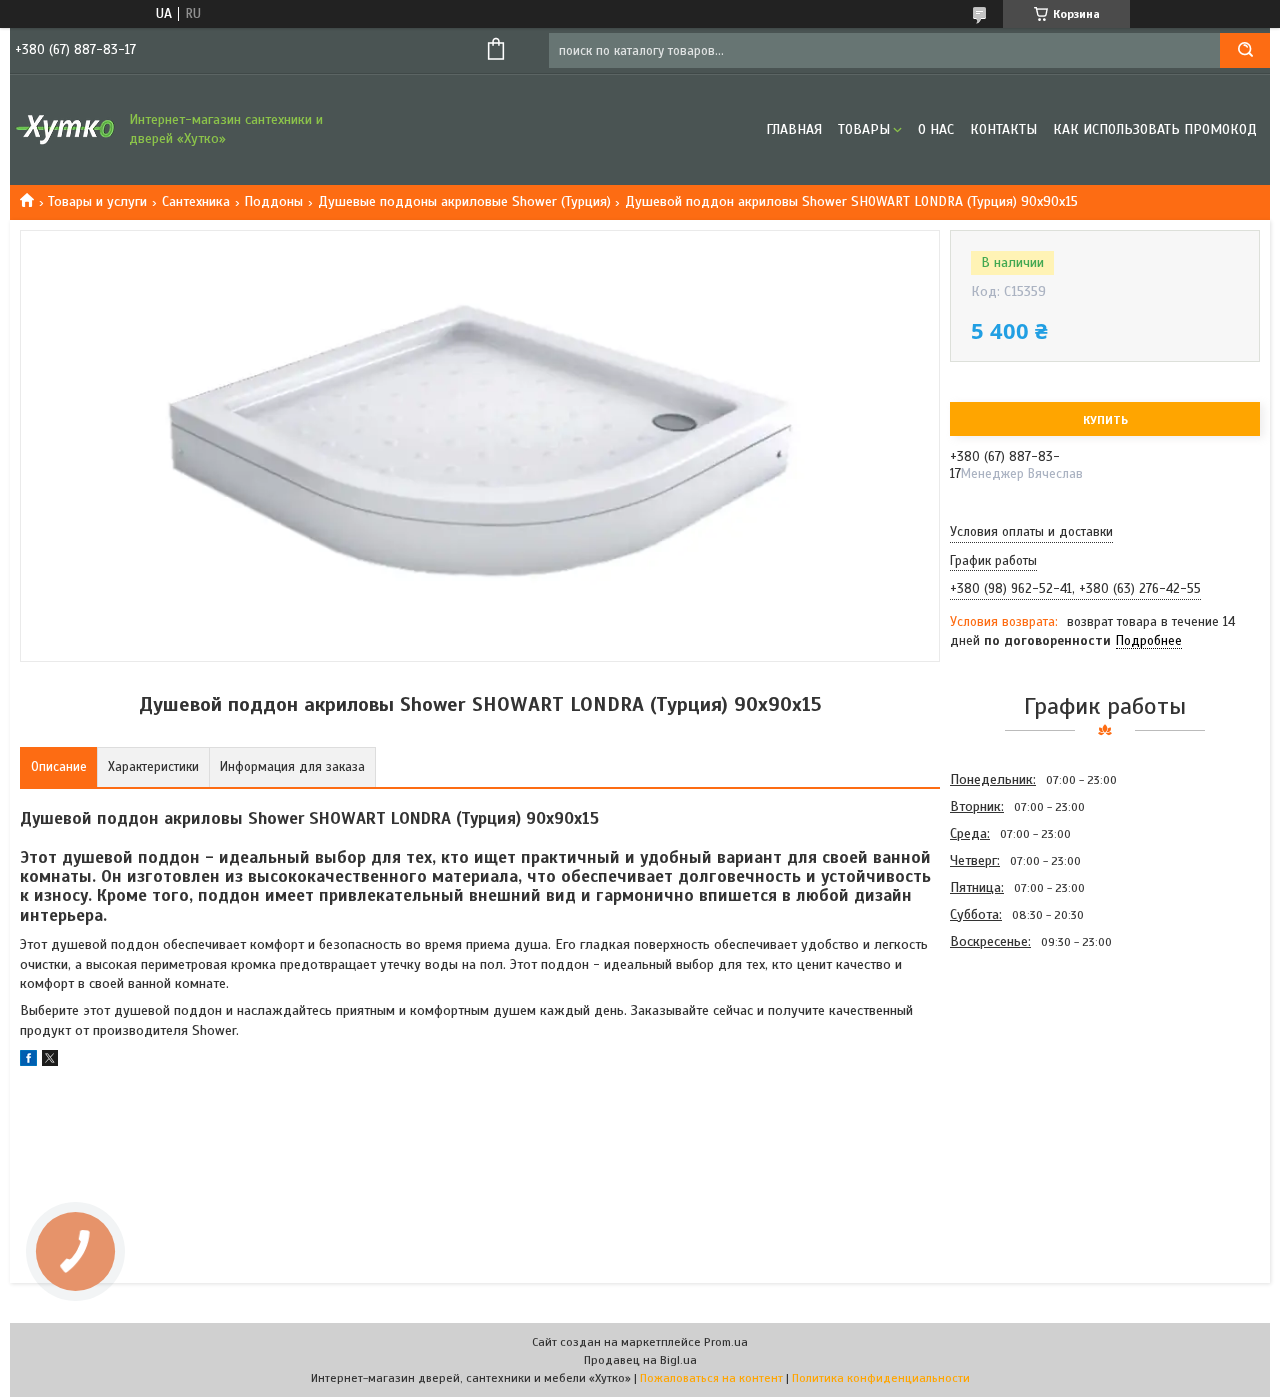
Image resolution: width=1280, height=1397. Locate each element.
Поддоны (273, 201)
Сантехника (196, 201)
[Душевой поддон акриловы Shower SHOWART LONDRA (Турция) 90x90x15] (1021, 1062)
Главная (794, 129)
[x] (50, 1061)
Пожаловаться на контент (711, 1378)
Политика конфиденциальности (881, 1378)
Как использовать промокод (1155, 129)
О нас (936, 129)
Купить (1105, 420)
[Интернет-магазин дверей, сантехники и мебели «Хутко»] (65, 130)
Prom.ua (726, 1342)
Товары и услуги (97, 201)
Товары (864, 129)
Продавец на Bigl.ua (640, 1360)
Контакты (1003, 129)
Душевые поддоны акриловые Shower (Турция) (464, 201)
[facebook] (28, 1061)
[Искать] (1245, 50)
